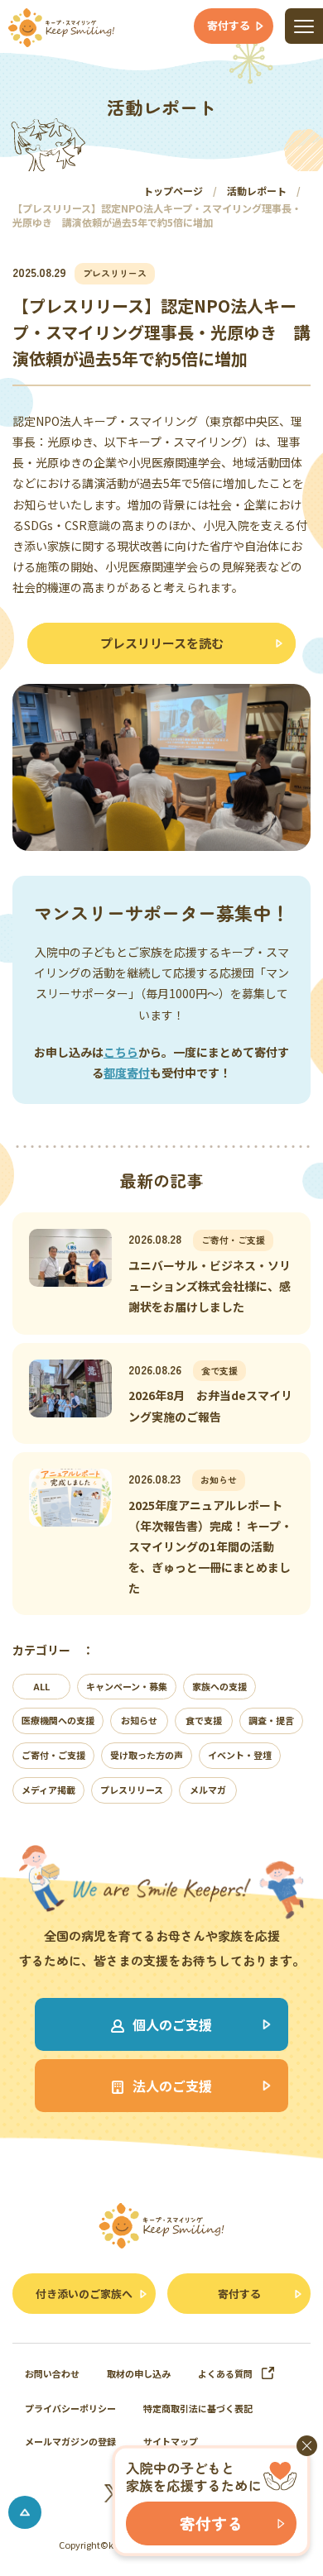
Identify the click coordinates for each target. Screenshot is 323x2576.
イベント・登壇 (240, 1755)
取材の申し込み (139, 2373)
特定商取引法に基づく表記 (198, 2408)
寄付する (239, 2294)
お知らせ (139, 1720)
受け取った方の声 (147, 1755)
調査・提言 (271, 1720)
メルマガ (208, 1790)
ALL (41, 1686)
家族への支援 (219, 1686)
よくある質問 (225, 2373)
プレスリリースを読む (162, 643)
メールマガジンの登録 (70, 2441)
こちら (121, 1052)
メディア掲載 (48, 1790)
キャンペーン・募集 (127, 1686)
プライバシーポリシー (70, 2408)
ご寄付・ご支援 (53, 1755)
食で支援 (204, 1720)
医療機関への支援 (58, 1720)
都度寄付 (127, 1073)
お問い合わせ (52, 2373)
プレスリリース (132, 1790)
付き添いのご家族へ (84, 2294)
